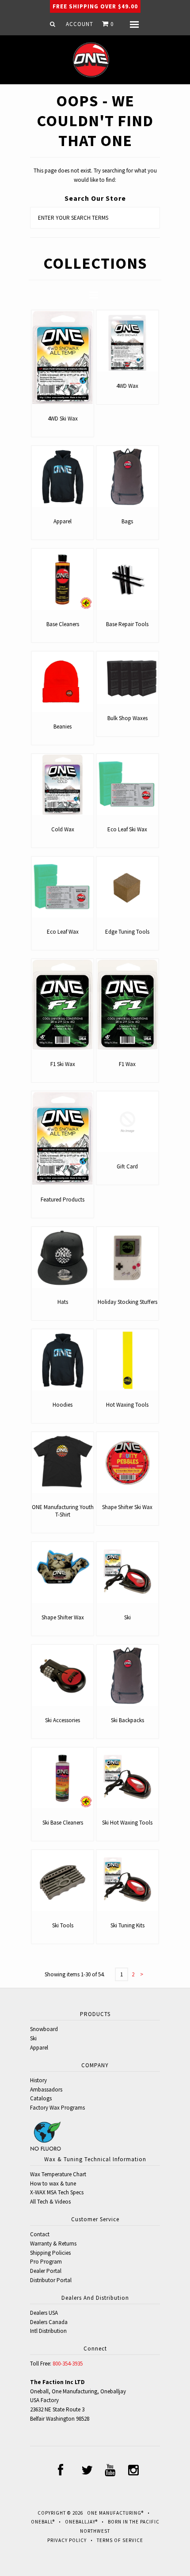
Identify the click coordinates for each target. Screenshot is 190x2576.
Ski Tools (63, 1925)
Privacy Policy (67, 2540)
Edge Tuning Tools (127, 932)
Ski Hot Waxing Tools (127, 1823)
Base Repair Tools (127, 624)
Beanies (63, 727)
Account (80, 24)
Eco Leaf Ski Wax (127, 829)
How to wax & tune (53, 2184)
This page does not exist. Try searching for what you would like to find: (95, 175)
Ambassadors (46, 2090)
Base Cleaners (63, 624)
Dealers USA (44, 2313)
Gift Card (127, 1166)
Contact (40, 2234)
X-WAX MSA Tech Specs (57, 2192)
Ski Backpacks (127, 1720)
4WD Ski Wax (63, 419)
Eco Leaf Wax (63, 932)
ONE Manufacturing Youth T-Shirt (63, 1511)
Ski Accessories (63, 1720)
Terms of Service (120, 2540)
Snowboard (44, 2029)
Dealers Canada (49, 2322)
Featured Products (63, 1200)
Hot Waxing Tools (127, 1405)
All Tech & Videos (50, 2202)
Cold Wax (63, 829)
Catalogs (41, 2098)
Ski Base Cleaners (63, 1823)
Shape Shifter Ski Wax (127, 1507)
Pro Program (46, 2262)
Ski (127, 1617)
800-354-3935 (68, 2364)
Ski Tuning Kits (127, 1925)
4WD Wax (127, 386)
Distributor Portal (51, 2280)
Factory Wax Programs (57, 2108)
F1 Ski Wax (63, 1064)
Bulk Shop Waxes (127, 718)
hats (63, 1302)
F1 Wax (127, 1064)
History (38, 2080)
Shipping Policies (50, 2253)
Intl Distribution (48, 2331)
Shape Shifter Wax (63, 1617)
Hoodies (63, 1405)
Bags (127, 521)
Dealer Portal (46, 2271)
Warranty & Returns (53, 2244)
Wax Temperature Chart (58, 2174)
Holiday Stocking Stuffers (127, 1302)
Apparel (63, 521)
